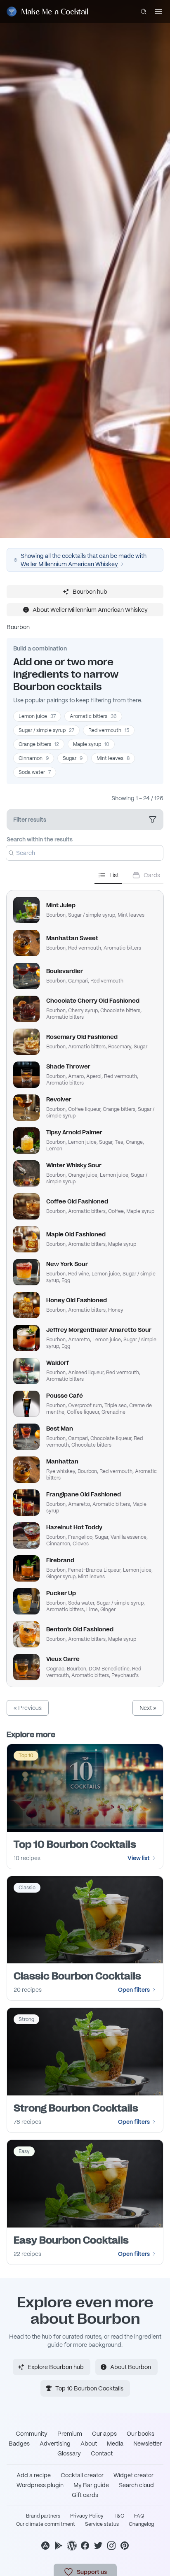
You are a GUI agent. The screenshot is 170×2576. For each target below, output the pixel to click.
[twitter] (98, 2546)
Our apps (104, 2434)
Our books (140, 2434)
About (89, 2444)
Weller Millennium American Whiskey (69, 564)
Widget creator (133, 2475)
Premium (70, 2434)
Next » (148, 1708)
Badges (19, 2444)
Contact (102, 2453)
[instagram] (111, 2546)
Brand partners (43, 2516)
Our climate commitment (46, 2524)
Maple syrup (91, 744)
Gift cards (85, 2495)
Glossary (69, 2453)
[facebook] (85, 2546)
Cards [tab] (152, 875)
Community (32, 2434)
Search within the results (40, 839)
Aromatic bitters (93, 716)
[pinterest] (125, 2546)
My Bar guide (91, 2485)
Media (115, 2444)
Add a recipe (34, 2475)
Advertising (55, 2444)
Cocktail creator (82, 2475)
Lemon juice (37, 716)
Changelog (141, 2524)
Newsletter (148, 2444)
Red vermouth (109, 730)
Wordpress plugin (40, 2485)
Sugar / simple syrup (46, 730)
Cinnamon (34, 758)
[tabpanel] (85, 1285)
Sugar (73, 758)
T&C (119, 2516)
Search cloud (136, 2485)
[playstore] (59, 2546)
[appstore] (45, 2546)
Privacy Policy (87, 2516)
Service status (102, 2524)
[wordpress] (72, 2546)
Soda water (35, 772)
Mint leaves (113, 758)
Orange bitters (39, 744)
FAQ (139, 2516)
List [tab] (114, 875)
